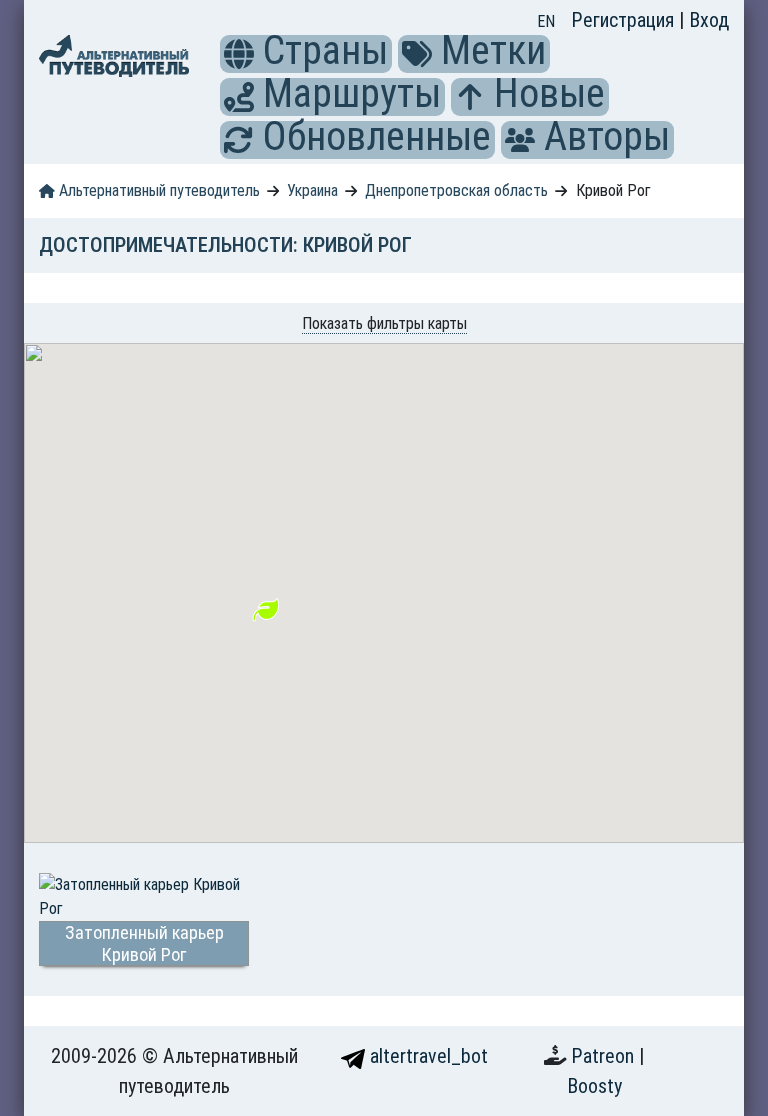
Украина (312, 190)
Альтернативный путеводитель (157, 190)
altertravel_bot (426, 1056)
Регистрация (625, 20)
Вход (709, 20)
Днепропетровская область (456, 190)
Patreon (605, 1056)
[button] (239, 54)
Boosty (594, 1086)
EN (546, 21)
